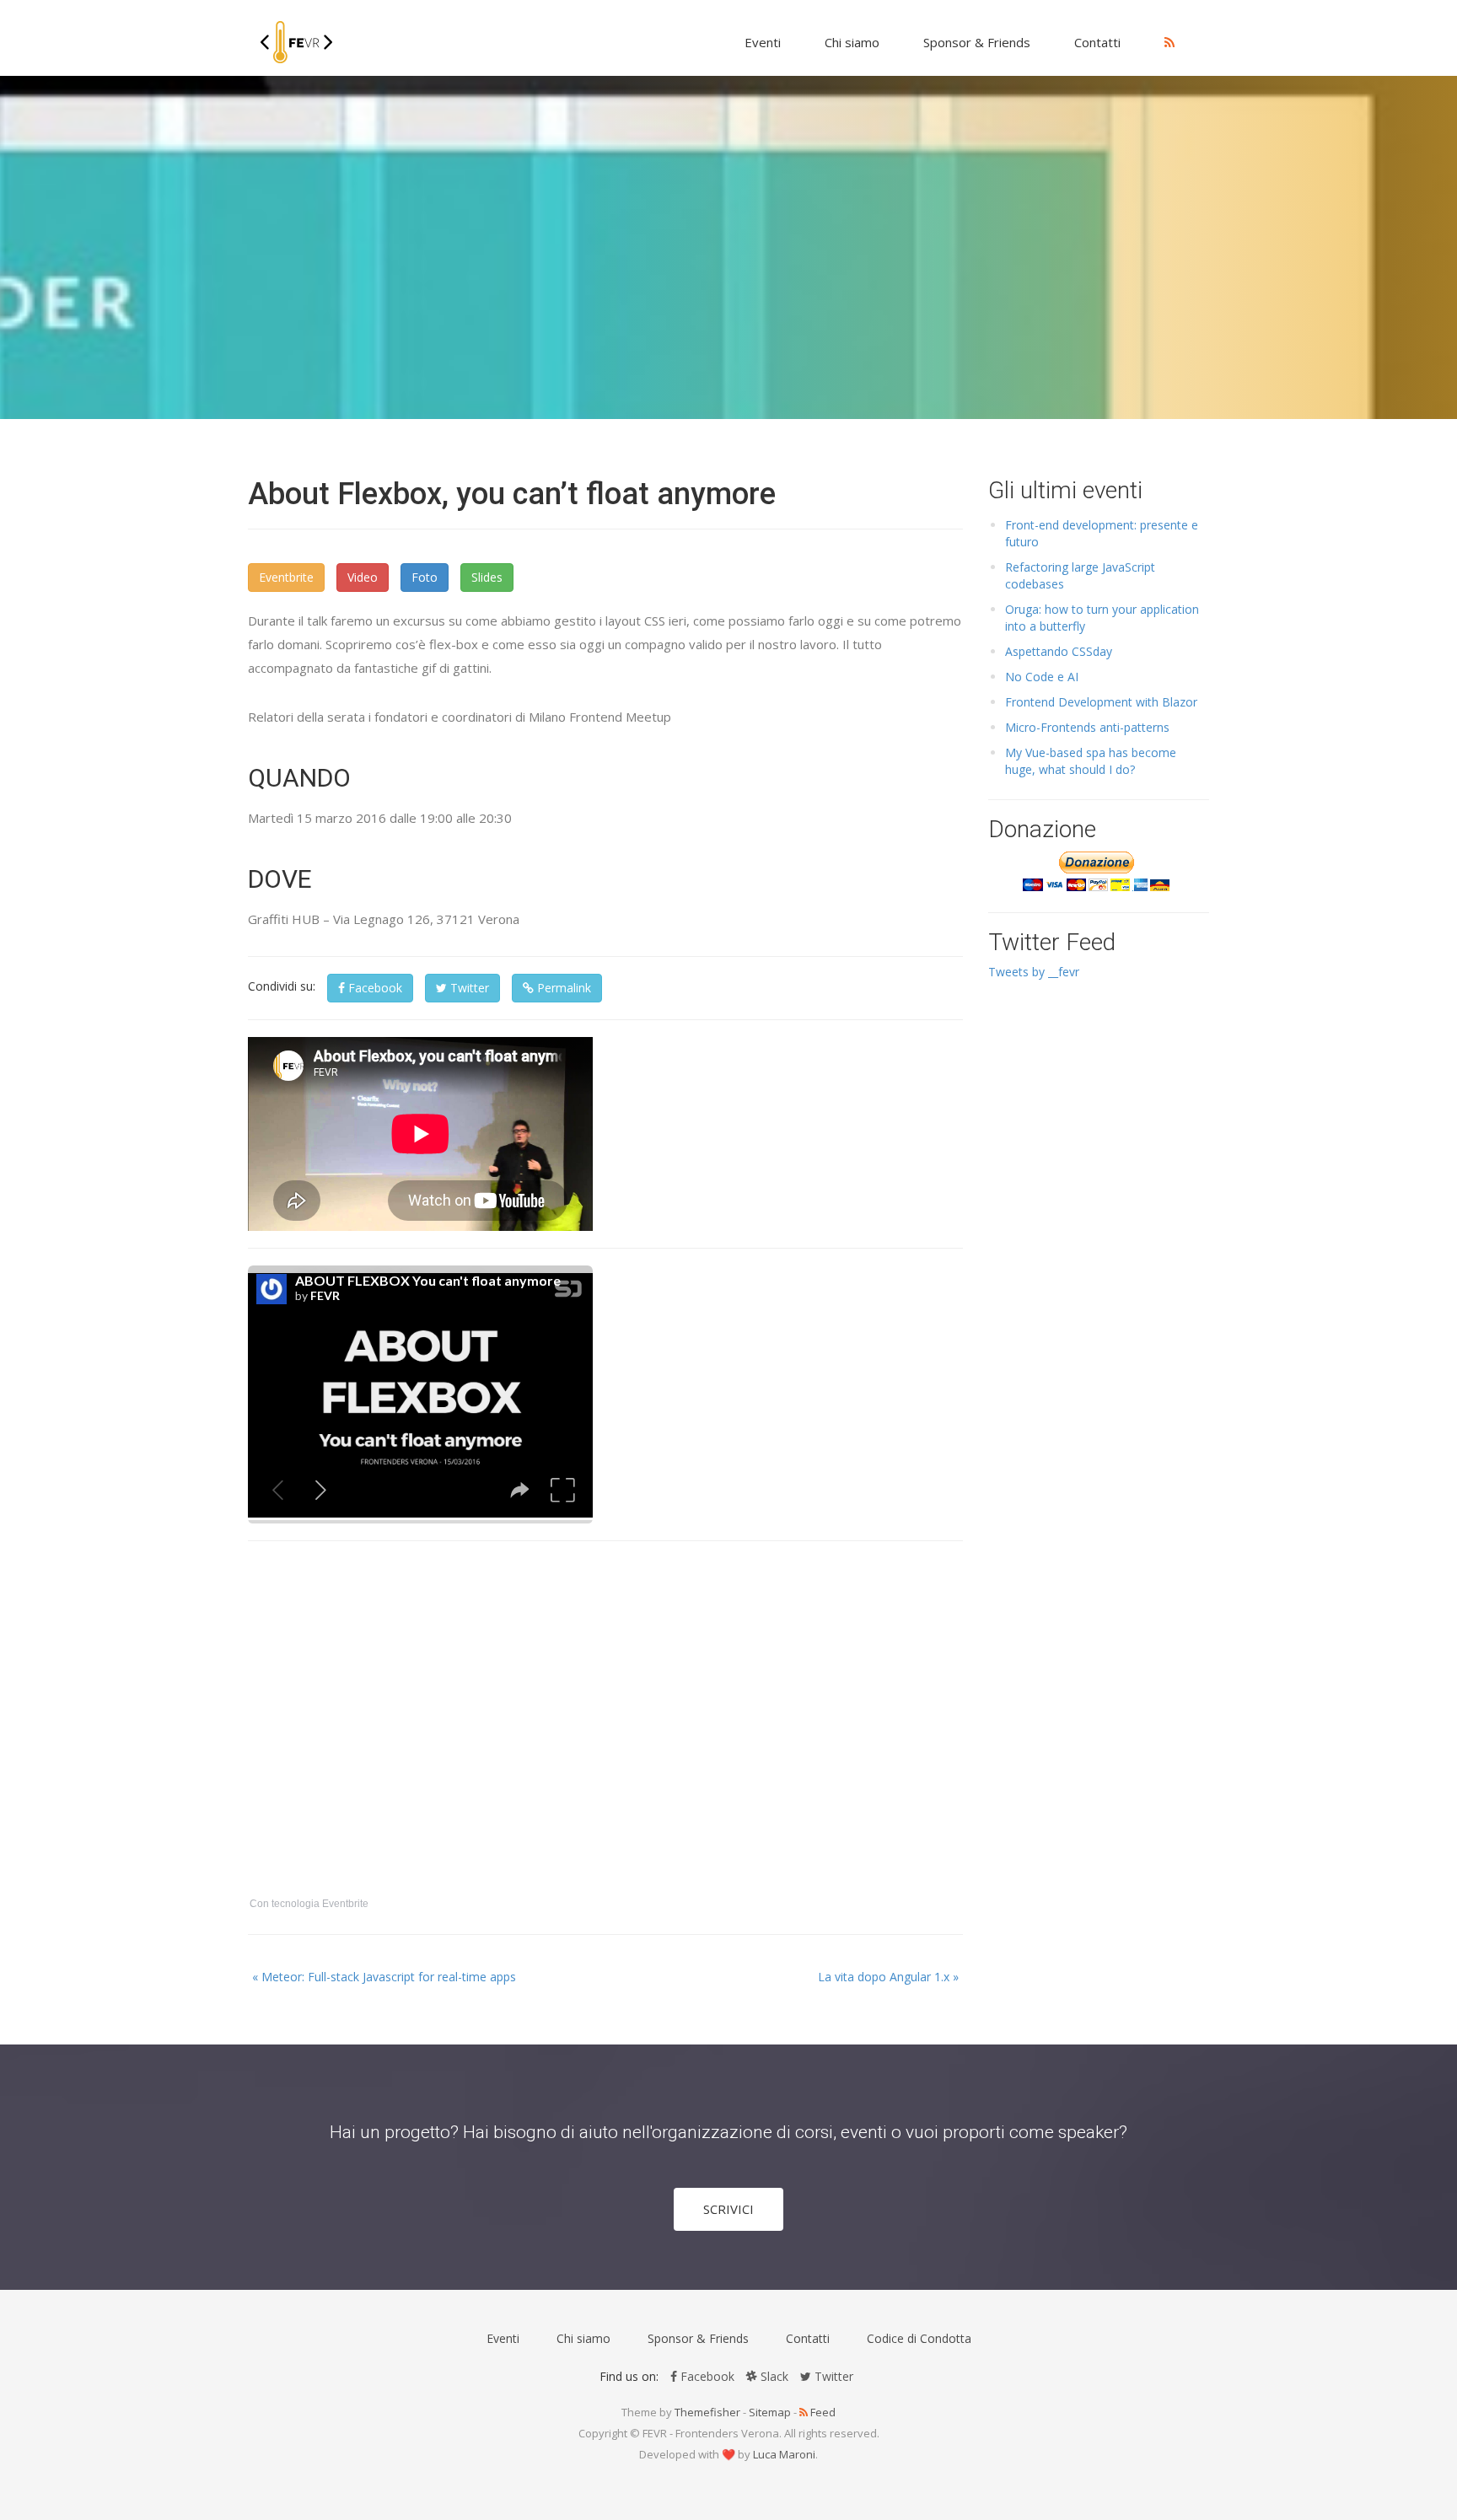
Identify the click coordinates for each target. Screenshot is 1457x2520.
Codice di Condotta (919, 2338)
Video (363, 577)
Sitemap (770, 2412)
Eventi (763, 42)
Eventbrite (286, 577)
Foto (425, 577)
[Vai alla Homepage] (296, 38)
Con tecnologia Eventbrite (309, 1904)
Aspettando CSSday (1059, 651)
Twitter (468, 988)
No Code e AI (1042, 677)
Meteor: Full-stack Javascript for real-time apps (384, 1977)
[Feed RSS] (1169, 42)
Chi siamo (852, 42)
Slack (773, 2376)
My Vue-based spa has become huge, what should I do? (1091, 761)
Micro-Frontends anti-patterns (1087, 727)
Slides (487, 577)
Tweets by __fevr (1034, 972)
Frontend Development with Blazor (1101, 702)
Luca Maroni (784, 2454)
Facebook (374, 988)
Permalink (562, 988)
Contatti (1097, 42)
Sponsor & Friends (977, 42)
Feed (822, 2412)
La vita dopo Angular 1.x (888, 1977)
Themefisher (707, 2412)
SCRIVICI (728, 2209)
